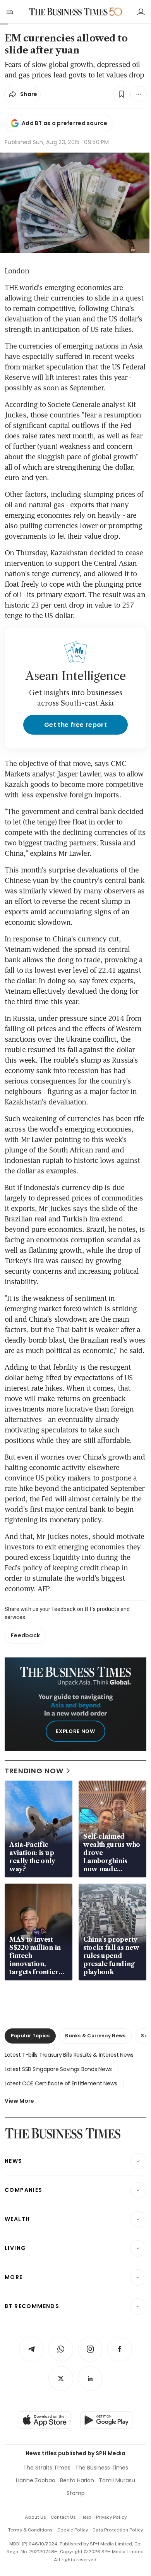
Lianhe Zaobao (36, 2480)
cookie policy (73, 2530)
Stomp (76, 2493)
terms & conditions (30, 2530)
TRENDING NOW (34, 1771)
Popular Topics (30, 2036)
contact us (63, 2517)
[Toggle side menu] (9, 12)
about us (35, 2517)
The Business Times (102, 2468)
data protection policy (118, 2530)
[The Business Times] (69, 12)
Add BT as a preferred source (64, 123)
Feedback (25, 1635)
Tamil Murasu (117, 2480)
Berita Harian (77, 2480)
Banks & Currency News (95, 2036)
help (86, 2517)
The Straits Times (47, 2468)
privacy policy (111, 2517)
